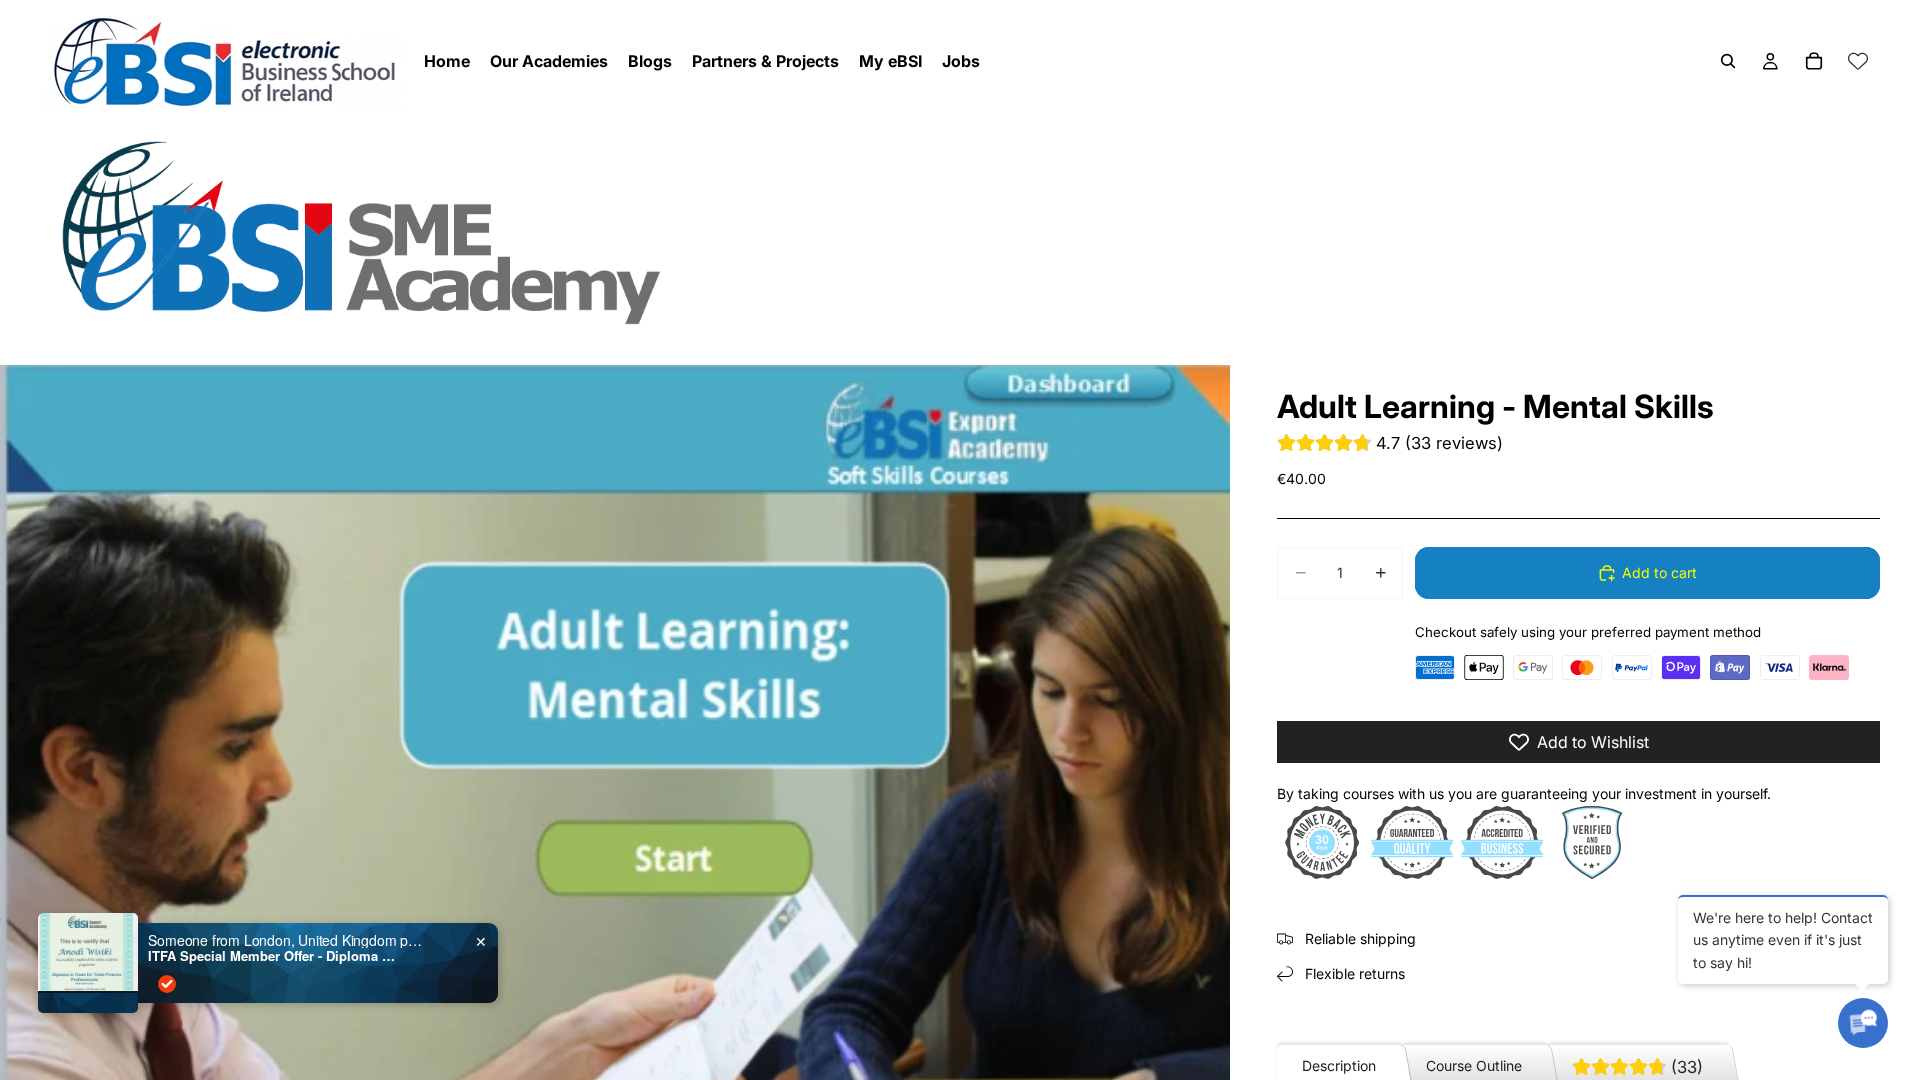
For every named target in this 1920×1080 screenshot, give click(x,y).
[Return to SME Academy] (960, 231)
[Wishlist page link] (1858, 61)
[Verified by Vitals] (167, 984)
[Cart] (1814, 61)
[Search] (1728, 61)
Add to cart (1659, 572)
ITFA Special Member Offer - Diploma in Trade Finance (273, 956)
